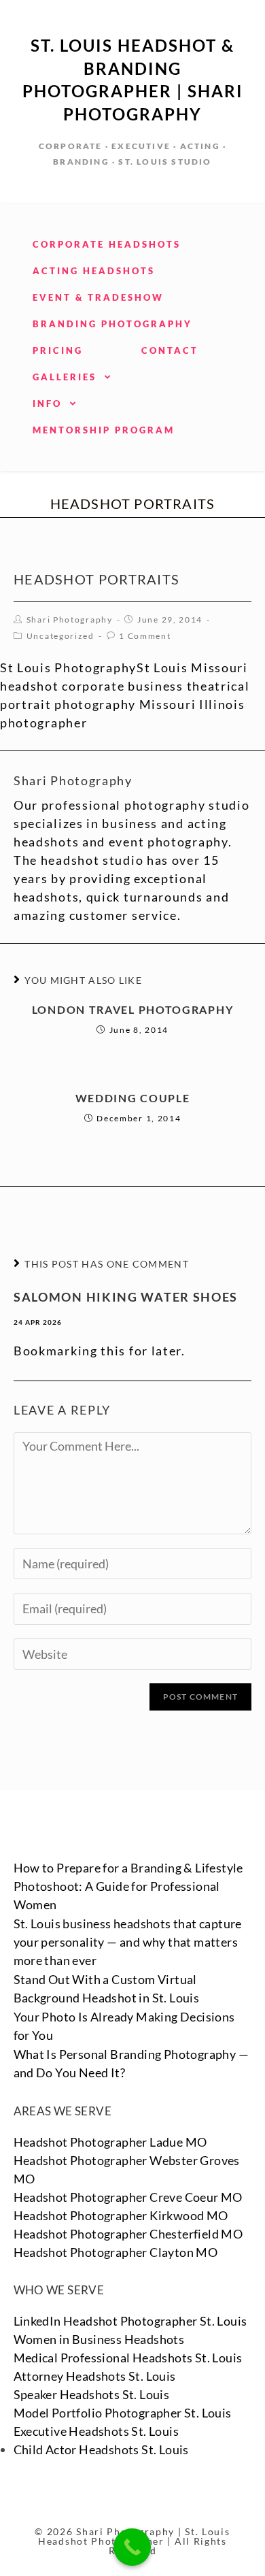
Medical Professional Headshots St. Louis (128, 2358)
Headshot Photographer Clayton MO (116, 2252)
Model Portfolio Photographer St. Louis (123, 2413)
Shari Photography (70, 620)
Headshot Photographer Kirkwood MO (121, 2215)
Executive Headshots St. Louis (96, 2431)
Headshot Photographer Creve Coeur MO (128, 2197)
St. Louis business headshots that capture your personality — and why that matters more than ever (128, 1942)
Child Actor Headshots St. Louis (101, 2449)
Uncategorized (60, 636)
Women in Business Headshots (99, 2339)
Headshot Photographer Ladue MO (110, 2142)
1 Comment (145, 636)
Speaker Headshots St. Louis (92, 2394)
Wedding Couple (133, 1098)
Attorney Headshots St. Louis (95, 2376)
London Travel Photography (133, 1009)
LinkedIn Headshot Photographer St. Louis (130, 2321)
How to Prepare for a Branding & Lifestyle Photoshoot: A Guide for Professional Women (128, 1886)
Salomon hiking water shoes (126, 1297)
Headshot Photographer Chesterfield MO (128, 2234)
